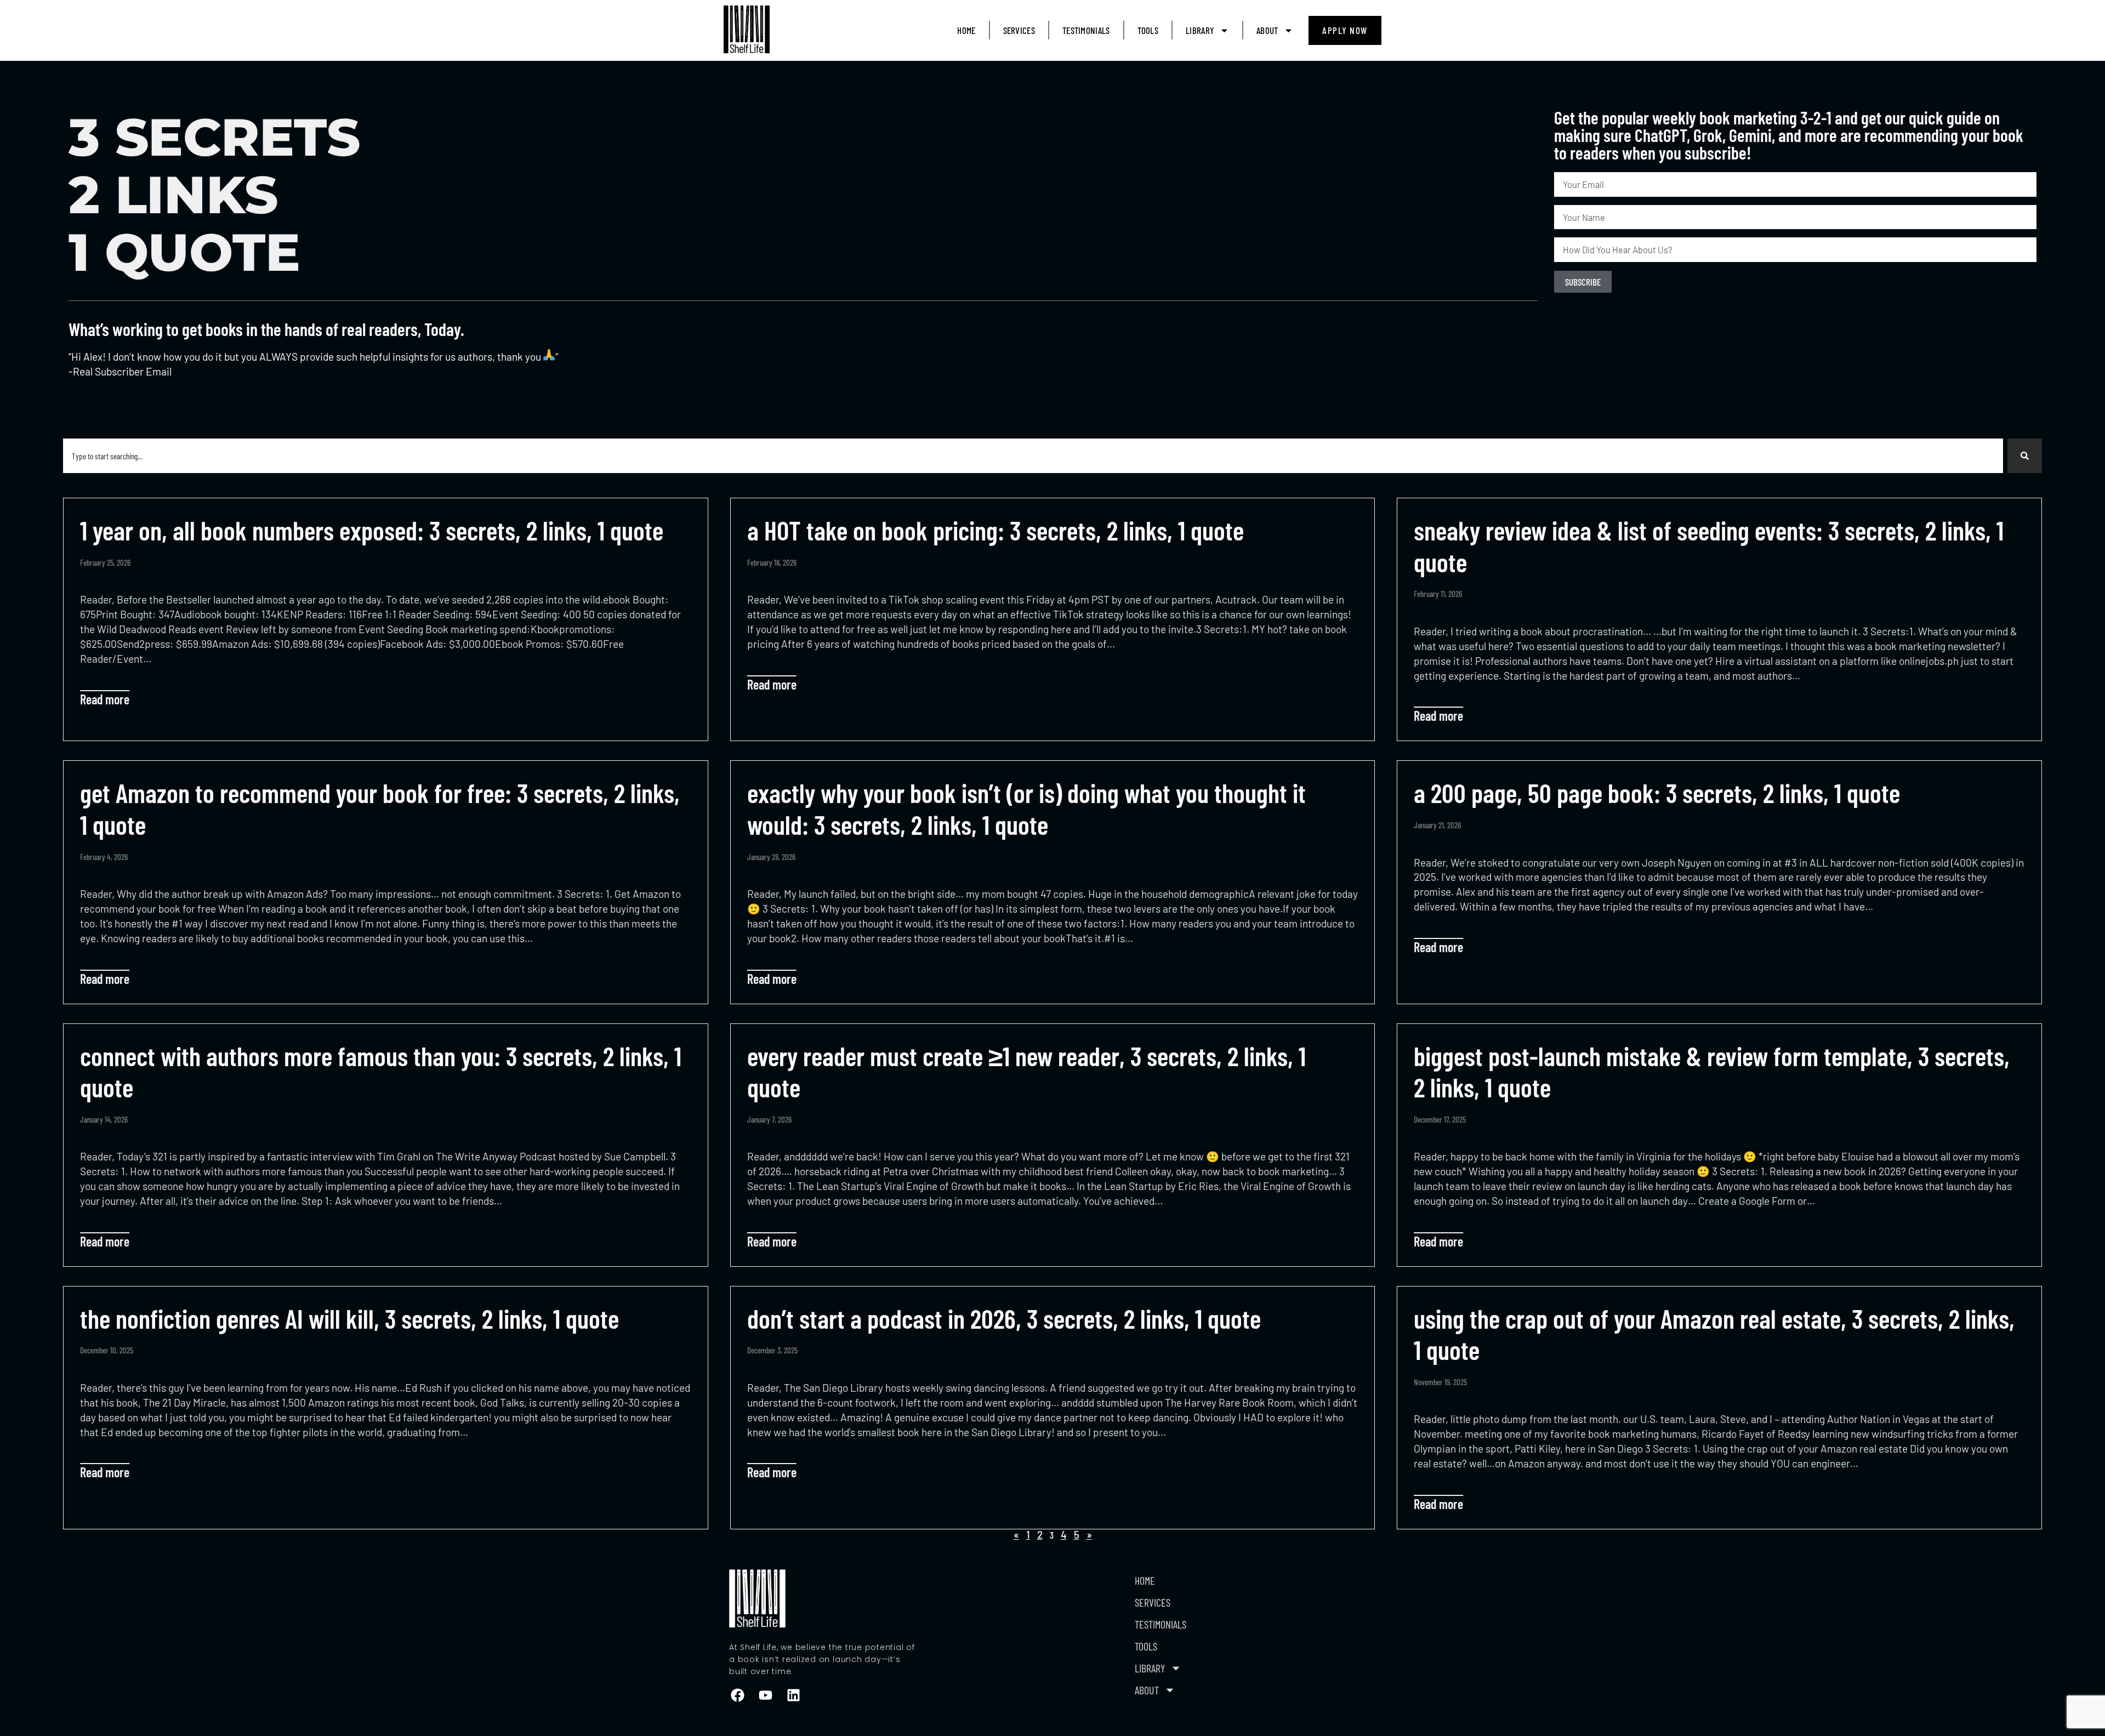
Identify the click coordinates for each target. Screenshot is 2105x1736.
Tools (1148, 30)
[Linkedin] (793, 1695)
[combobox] (1033, 456)
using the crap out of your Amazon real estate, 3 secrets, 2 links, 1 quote (1714, 1334)
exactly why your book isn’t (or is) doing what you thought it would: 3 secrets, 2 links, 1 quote (1026, 809)
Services (1019, 30)
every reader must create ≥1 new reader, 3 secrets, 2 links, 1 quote (1026, 1072)
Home (966, 30)
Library (1200, 30)
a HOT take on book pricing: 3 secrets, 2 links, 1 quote (995, 530)
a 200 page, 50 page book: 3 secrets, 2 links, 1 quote (1657, 793)
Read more (105, 699)
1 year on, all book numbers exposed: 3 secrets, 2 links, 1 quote (372, 530)
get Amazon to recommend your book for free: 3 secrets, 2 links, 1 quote (380, 809)
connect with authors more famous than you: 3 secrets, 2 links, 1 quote (381, 1072)
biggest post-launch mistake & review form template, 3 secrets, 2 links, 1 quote (1712, 1072)
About (1267, 30)
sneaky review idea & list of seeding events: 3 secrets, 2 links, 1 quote (1709, 546)
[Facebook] (737, 1695)
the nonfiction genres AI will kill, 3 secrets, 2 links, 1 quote (349, 1318)
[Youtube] (765, 1695)
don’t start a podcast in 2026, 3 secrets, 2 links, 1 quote (1004, 1318)
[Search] (2025, 456)
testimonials (1086, 30)
